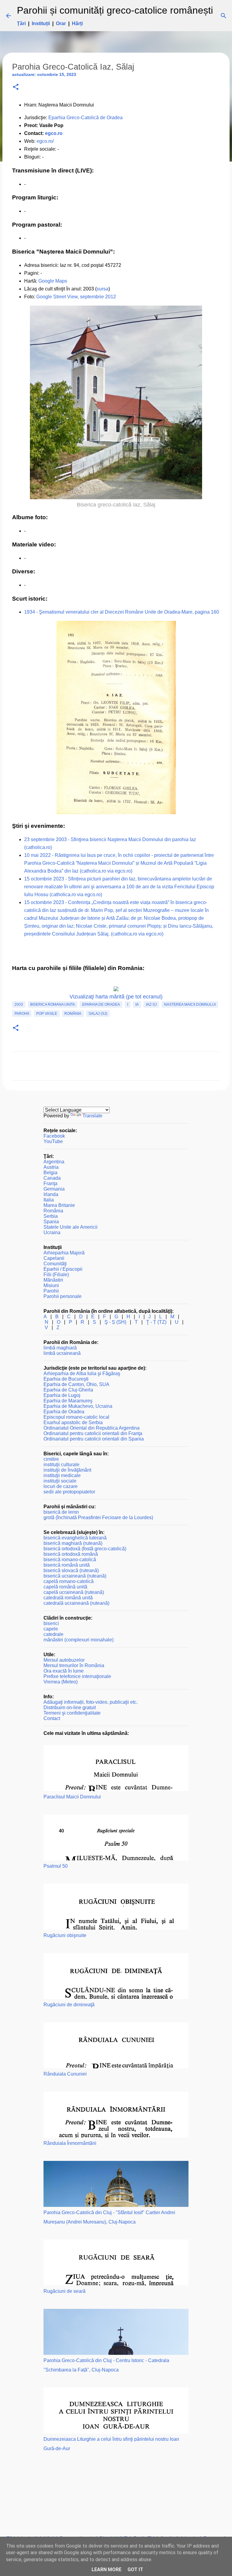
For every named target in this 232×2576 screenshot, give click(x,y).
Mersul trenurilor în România (74, 1665)
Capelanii (54, 1258)
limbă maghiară (60, 1348)
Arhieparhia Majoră (64, 1253)
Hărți (77, 23)
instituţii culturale (61, 1465)
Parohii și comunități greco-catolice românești (115, 10)
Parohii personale (63, 1296)
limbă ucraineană (62, 1353)
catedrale (53, 1634)
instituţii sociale (60, 1481)
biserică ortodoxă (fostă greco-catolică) (85, 1549)
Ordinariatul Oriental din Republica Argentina (92, 1428)
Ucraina (52, 1232)
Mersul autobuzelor (64, 1660)
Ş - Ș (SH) (115, 1322)
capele (51, 1629)
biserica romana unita (53, 1005)
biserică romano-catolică (70, 1560)
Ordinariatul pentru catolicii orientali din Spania (94, 1439)
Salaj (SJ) (98, 1014)
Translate (92, 1116)
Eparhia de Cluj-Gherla (68, 1390)
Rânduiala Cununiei (65, 2074)
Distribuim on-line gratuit (70, 1708)
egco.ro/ (45, 141)
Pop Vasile (47, 1014)
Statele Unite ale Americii (71, 1227)
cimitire (51, 1459)
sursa (103, 289)
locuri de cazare (61, 1486)
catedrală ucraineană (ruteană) (76, 1603)
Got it (135, 2569)
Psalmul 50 (56, 1866)
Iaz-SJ (151, 1005)
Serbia (51, 1216)
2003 (19, 1005)
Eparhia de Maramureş (68, 1401)
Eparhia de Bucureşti (66, 1379)
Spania (51, 1222)
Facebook (54, 1136)
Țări (21, 23)
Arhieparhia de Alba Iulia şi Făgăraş (82, 1373)
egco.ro (54, 133)
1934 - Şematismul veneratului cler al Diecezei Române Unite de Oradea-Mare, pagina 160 (122, 612)
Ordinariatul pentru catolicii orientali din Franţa (93, 1433)
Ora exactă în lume (64, 1671)
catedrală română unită (68, 1598)
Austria (51, 1167)
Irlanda (51, 1194)
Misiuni (51, 1285)
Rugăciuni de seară (64, 2291)
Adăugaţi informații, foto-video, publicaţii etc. (91, 1702)
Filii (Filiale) (56, 1275)
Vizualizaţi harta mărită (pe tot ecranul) (116, 997)
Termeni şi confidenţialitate (72, 1713)
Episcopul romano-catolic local (76, 1417)
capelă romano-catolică (69, 1581)
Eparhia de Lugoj (62, 1395)
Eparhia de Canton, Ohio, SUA (76, 1384)
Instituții (41, 23)
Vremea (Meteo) (61, 1682)
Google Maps (53, 281)
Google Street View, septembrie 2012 (76, 297)
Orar (61, 23)
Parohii (22, 1014)
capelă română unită (65, 1587)
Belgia (50, 1173)
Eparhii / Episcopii (63, 1269)
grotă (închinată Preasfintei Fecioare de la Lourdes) (98, 1517)
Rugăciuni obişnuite (65, 1935)
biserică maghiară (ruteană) (73, 1543)
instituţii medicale (62, 1475)
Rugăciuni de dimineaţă (69, 2005)
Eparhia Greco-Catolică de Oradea (85, 118)
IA (137, 1005)
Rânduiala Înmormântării (70, 2143)
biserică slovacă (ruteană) (71, 1570)
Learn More (106, 2569)
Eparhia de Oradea (101, 1005)
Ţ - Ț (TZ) (156, 1322)
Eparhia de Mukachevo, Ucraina (78, 1406)
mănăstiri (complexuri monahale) (79, 1640)
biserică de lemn (61, 1512)
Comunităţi (55, 1264)
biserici (51, 1623)
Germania (54, 1189)
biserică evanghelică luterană (75, 1538)
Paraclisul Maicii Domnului (72, 1797)
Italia (49, 1200)
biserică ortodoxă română (71, 1554)
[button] (16, 87)
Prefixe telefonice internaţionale (77, 1676)
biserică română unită (67, 1565)
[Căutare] (221, 16)
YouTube (53, 1141)
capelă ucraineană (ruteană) (74, 1592)
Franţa (50, 1183)
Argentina (54, 1162)
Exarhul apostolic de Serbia (73, 1422)
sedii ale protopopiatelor (69, 1492)
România (73, 1014)
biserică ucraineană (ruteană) (75, 1576)
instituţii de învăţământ (67, 1470)
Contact (52, 1718)
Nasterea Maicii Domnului (190, 1005)
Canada (52, 1178)
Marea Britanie (59, 1205)
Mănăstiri (53, 1280)
